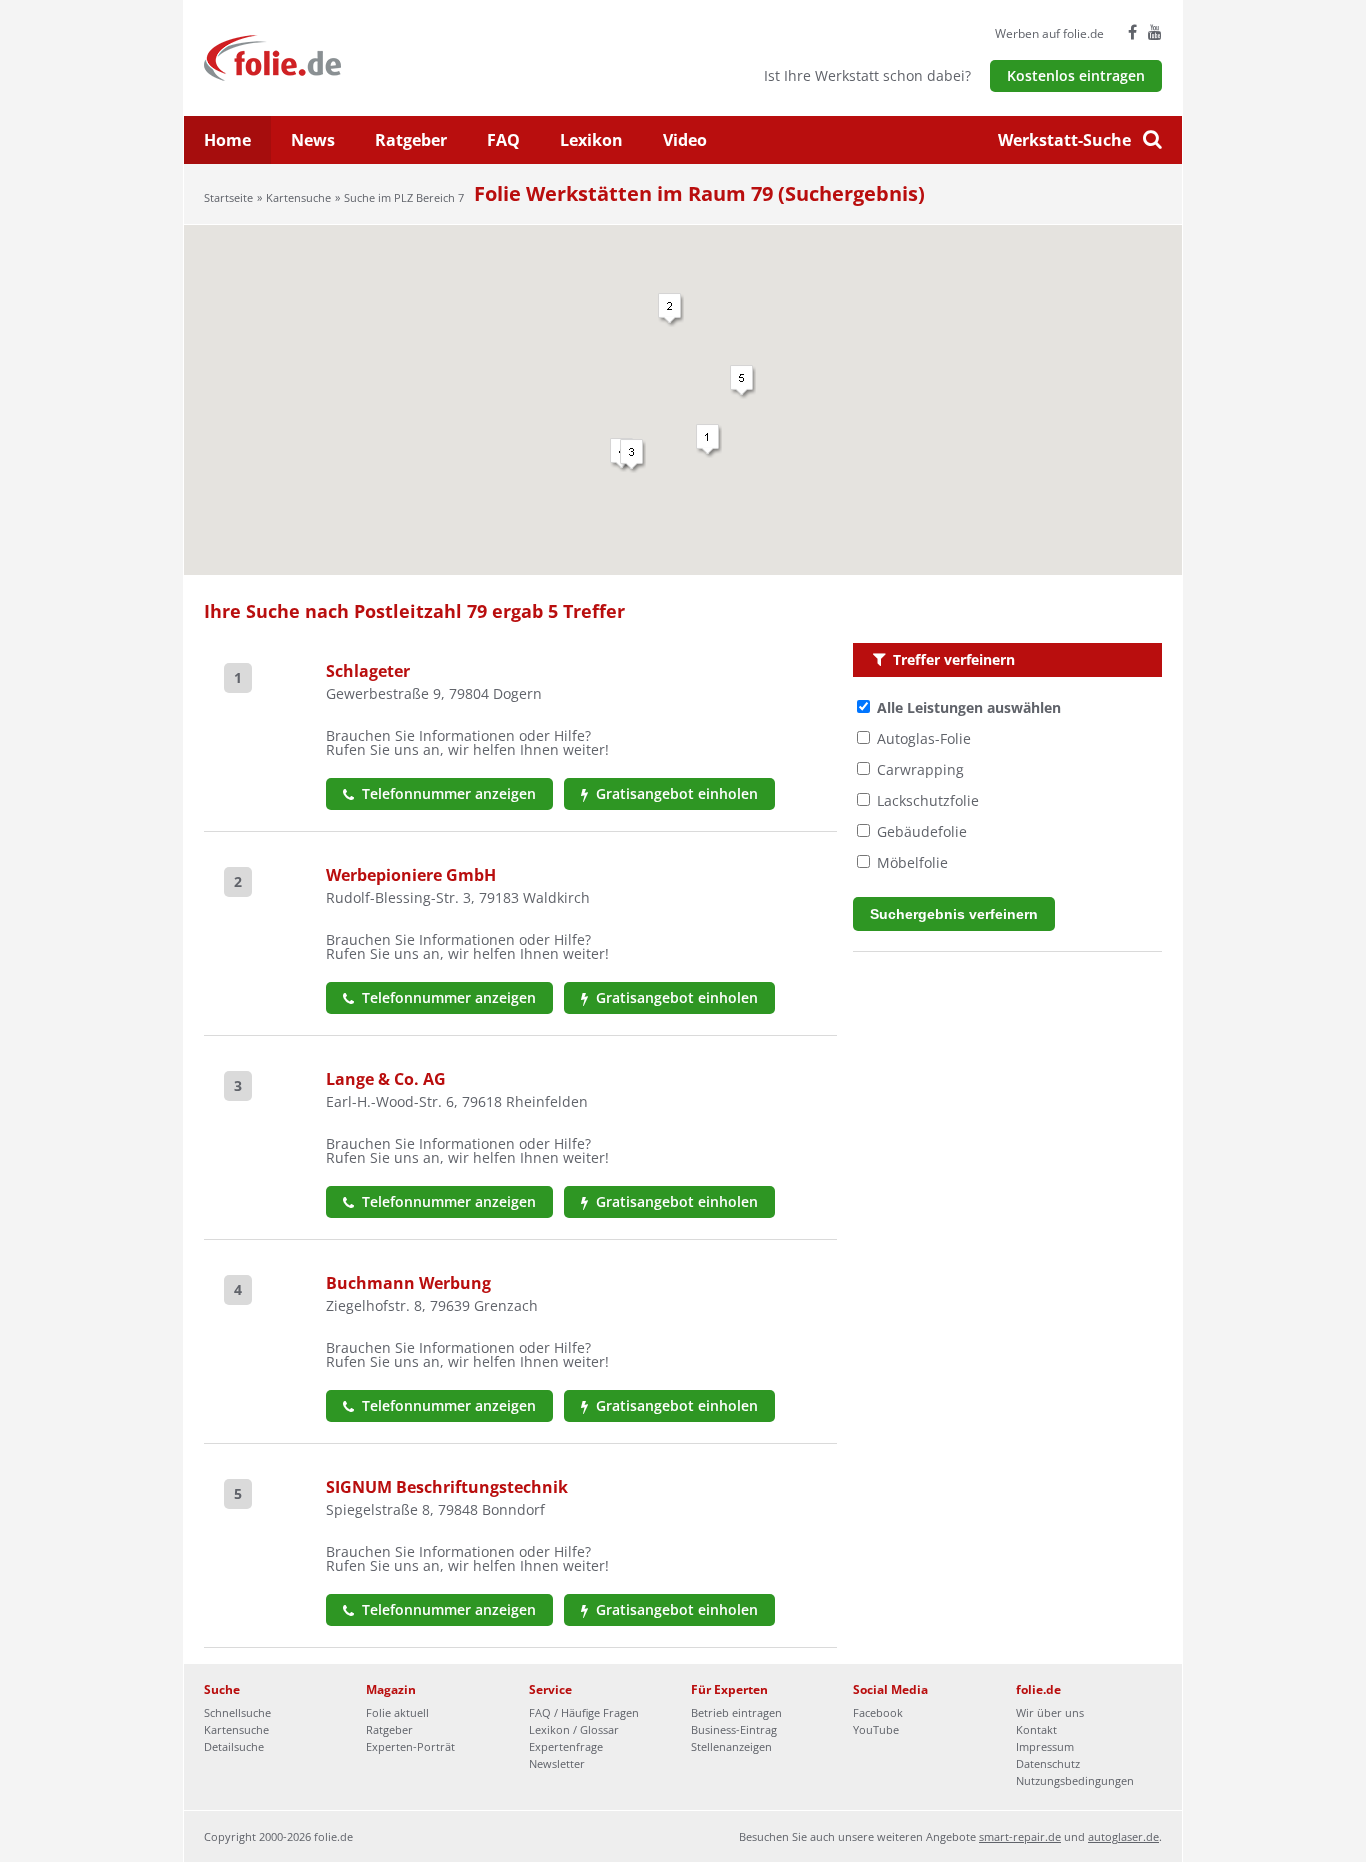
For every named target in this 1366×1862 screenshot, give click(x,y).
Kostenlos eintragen (1076, 75)
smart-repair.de (1020, 1836)
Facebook (878, 1712)
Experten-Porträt (410, 1746)
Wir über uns (1050, 1712)
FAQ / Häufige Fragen (584, 1712)
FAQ (503, 140)
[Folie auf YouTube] (1155, 32)
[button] (709, 441)
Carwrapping (920, 769)
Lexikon (591, 140)
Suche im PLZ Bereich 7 (404, 197)
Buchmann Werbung (408, 1283)
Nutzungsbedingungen (1075, 1780)
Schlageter (368, 671)
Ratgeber (411, 140)
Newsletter (557, 1763)
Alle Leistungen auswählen (969, 707)
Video (685, 140)
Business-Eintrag (734, 1729)
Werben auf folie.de (1049, 33)
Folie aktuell (397, 1712)
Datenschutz (1048, 1763)
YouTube (876, 1729)
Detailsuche (234, 1746)
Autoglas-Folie (924, 738)
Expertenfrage (566, 1746)
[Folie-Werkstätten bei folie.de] (326, 56)
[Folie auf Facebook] (1132, 32)
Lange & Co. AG (386, 1079)
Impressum (1045, 1746)
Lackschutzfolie (928, 800)
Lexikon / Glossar (574, 1729)
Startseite (228, 197)
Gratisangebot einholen (675, 793)
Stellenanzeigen (731, 1746)
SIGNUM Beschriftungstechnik (447, 1487)
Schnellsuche (237, 1712)
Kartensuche (298, 197)
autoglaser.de (1123, 1836)
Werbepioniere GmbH (411, 875)
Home (227, 140)
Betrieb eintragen (736, 1712)
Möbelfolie (912, 862)
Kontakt (1036, 1729)
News (313, 140)
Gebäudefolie (922, 831)
